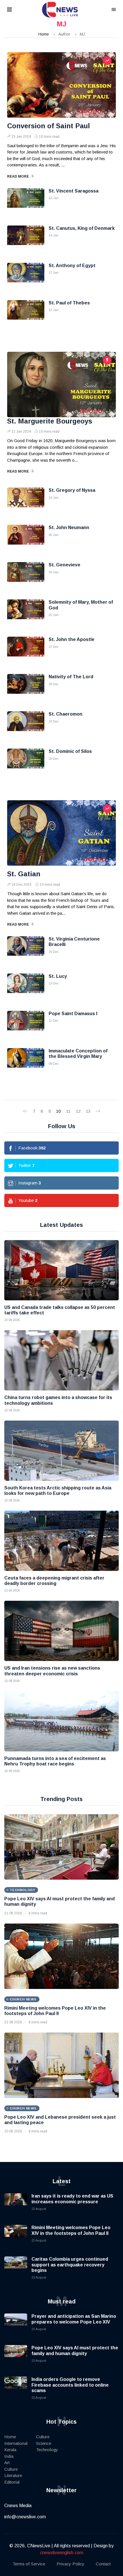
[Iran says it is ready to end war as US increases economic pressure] (16, 2205)
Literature (13, 2475)
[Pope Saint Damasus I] (26, 1025)
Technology (47, 2450)
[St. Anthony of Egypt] (26, 277)
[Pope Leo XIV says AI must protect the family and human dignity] (61, 1847)
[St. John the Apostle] (26, 651)
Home (44, 34)
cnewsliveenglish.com (62, 2553)
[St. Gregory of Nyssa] (26, 502)
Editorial (12, 2482)
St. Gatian (24, 874)
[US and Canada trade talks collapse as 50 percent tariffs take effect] (61, 1270)
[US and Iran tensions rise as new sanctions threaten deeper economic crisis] (61, 1631)
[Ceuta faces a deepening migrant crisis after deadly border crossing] (61, 1541)
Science (44, 2443)
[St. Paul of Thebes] (26, 314)
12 (78, 1111)
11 (68, 1111)
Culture (11, 2469)
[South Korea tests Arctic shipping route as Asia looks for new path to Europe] (61, 1451)
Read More (18, 176)
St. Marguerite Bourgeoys (50, 421)
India (9, 2456)
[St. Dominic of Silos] (26, 763)
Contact (103, 2564)
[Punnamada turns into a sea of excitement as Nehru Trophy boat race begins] (61, 1721)
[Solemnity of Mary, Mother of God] (26, 614)
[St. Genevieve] (26, 576)
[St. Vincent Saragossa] (26, 203)
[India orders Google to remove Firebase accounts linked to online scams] (16, 2388)
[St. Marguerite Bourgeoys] (61, 384)
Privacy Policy (71, 2564)
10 (58, 1111)
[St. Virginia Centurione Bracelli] (26, 951)
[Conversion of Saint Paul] (61, 85)
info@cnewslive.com (25, 2517)
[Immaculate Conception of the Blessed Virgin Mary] (26, 1062)
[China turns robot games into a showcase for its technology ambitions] (61, 1360)
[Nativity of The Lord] (26, 688)
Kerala (10, 2450)
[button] (17, 10)
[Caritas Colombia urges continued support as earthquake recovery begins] (16, 2268)
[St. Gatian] (61, 833)
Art (7, 2463)
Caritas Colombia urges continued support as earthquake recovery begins (70, 2265)
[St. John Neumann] (26, 539)
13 (88, 1111)
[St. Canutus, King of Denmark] (26, 240)
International (16, 2443)
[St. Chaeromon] (26, 726)
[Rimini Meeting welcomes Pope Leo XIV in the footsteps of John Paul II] (61, 1956)
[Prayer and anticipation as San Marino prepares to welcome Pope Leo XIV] (16, 2325)
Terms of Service (29, 2564)
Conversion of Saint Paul (48, 126)
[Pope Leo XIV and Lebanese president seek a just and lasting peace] (61, 2065)
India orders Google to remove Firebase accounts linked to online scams (70, 2385)
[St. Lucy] (26, 988)
